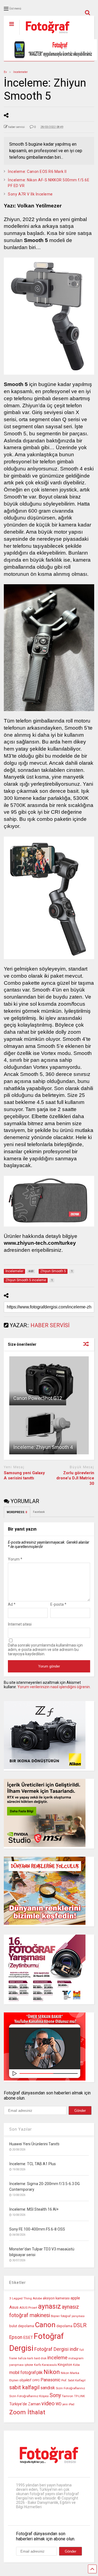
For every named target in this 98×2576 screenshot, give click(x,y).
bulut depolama (22, 2326)
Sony (55, 2395)
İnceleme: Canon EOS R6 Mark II (37, 172)
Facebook (39, 1512)
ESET (28, 2338)
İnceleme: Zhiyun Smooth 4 (43, 1447)
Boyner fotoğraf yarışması (68, 2316)
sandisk (48, 2388)
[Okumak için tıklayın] (49, 1381)
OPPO (36, 2380)
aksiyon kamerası (56, 2298)
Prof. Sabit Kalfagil (73, 2380)
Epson (16, 2337)
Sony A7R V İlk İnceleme (30, 194)
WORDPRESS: (17, 1512)
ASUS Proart (28, 2308)
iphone (29, 2365)
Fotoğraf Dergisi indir (56, 2349)
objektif (25, 2380)
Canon (45, 2325)
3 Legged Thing (21, 2298)
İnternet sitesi (20, 1624)
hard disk (40, 2358)
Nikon (52, 2372)
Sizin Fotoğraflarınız (70, 2388)
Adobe (37, 2298)
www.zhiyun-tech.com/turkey (40, 1243)
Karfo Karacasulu (45, 2365)
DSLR (80, 2325)
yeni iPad (68, 2404)
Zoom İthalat (27, 2412)
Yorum (15, 1559)
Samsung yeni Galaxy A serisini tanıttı (24, 1476)
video (48, 2403)
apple (75, 2298)
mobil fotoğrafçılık (26, 2373)
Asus (14, 2307)
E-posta (58, 1604)
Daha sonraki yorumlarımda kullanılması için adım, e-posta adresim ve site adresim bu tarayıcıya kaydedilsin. (45, 1650)
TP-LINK (79, 2396)
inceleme (57, 2358)
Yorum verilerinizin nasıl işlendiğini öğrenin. (54, 1687)
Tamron (68, 2396)
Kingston (65, 2365)
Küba (76, 2365)
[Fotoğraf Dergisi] (45, 35)
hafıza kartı (26, 2358)
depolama (64, 2326)
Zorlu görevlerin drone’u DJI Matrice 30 (75, 1478)
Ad (12, 1604)
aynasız (50, 2306)
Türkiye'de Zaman (25, 2404)
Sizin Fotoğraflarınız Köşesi (29, 2396)
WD (59, 2404)
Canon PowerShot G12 (38, 1398)
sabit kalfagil (24, 2387)
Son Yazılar (21, 2129)
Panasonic (50, 2380)
